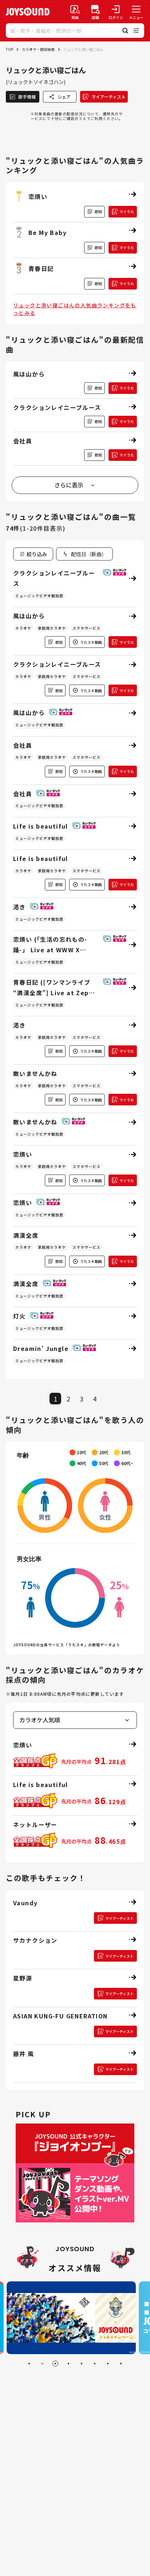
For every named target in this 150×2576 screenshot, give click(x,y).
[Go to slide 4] (68, 2364)
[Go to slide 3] (55, 2364)
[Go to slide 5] (82, 2364)
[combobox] (84, 554)
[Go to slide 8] (121, 2364)
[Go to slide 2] (42, 2364)
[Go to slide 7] (108, 2364)
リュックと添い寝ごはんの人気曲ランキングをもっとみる (75, 309)
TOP (9, 49)
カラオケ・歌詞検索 (38, 49)
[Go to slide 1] (29, 2364)
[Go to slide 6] (95, 2364)
